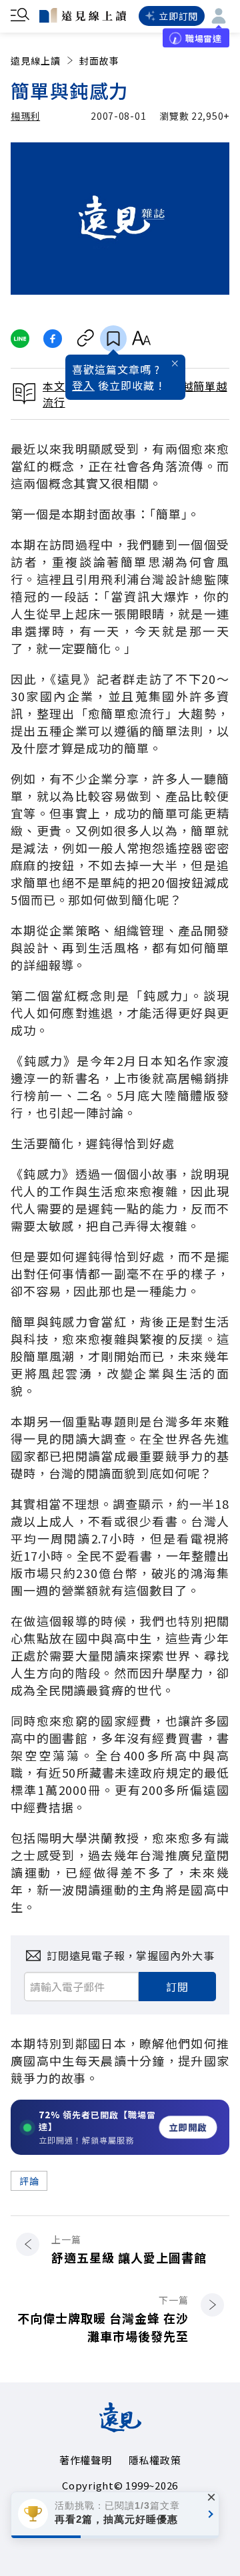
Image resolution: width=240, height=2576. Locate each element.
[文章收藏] (113, 339)
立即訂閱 (178, 16)
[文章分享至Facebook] (53, 339)
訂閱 (177, 1987)
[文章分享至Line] (20, 339)
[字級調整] (141, 339)
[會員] (219, 16)
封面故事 (99, 61)
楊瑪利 (25, 116)
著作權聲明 (86, 2460)
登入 (83, 385)
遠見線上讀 (36, 61)
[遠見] (120, 2428)
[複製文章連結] (86, 339)
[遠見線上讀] (83, 15)
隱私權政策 (155, 2460)
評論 (29, 2181)
